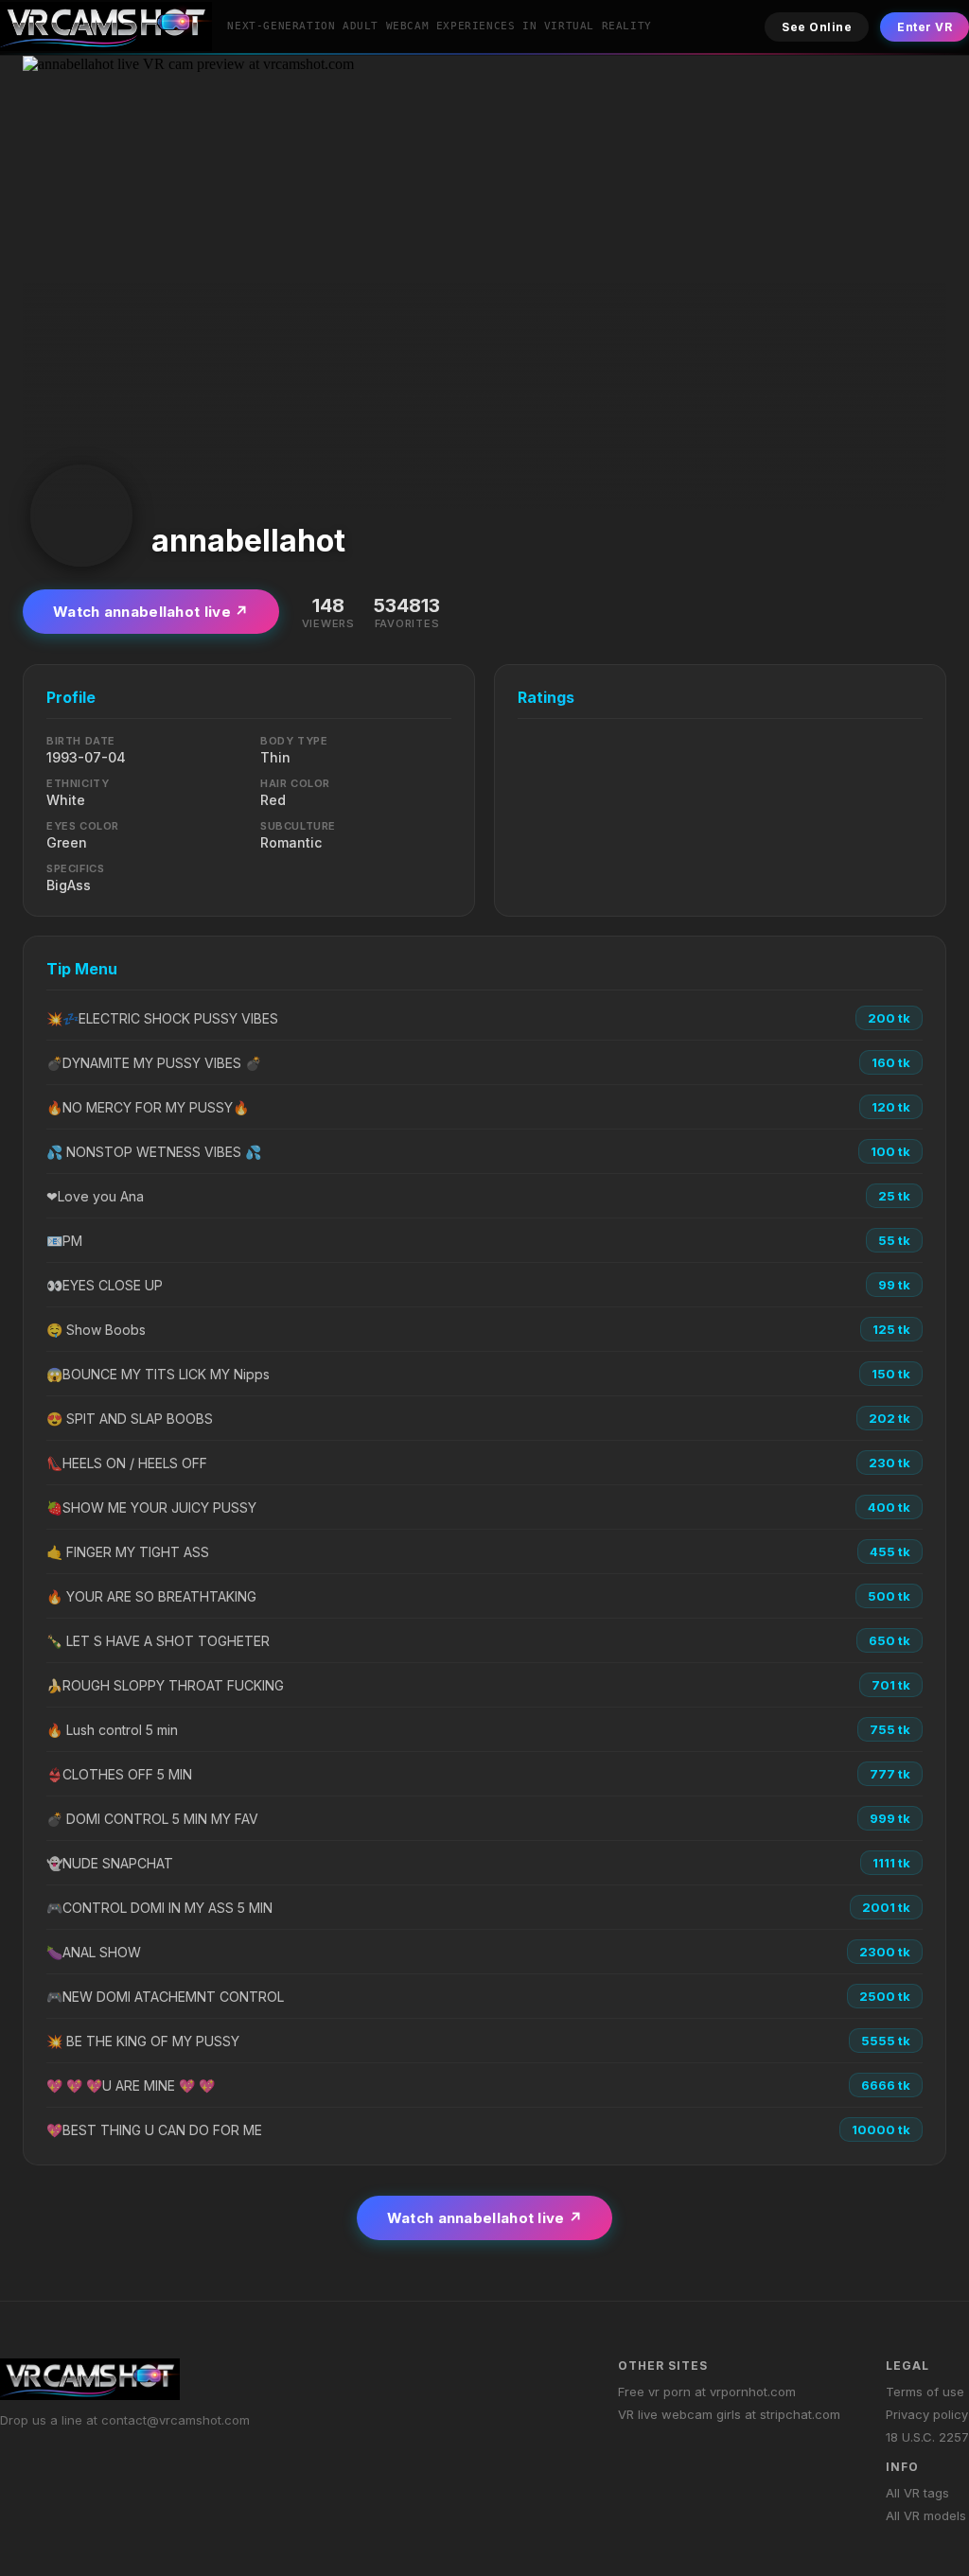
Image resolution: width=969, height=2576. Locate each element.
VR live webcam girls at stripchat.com (729, 2414)
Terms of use (925, 2392)
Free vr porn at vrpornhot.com (707, 2392)
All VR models (926, 2515)
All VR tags (917, 2493)
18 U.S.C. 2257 (927, 2437)
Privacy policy (927, 2414)
